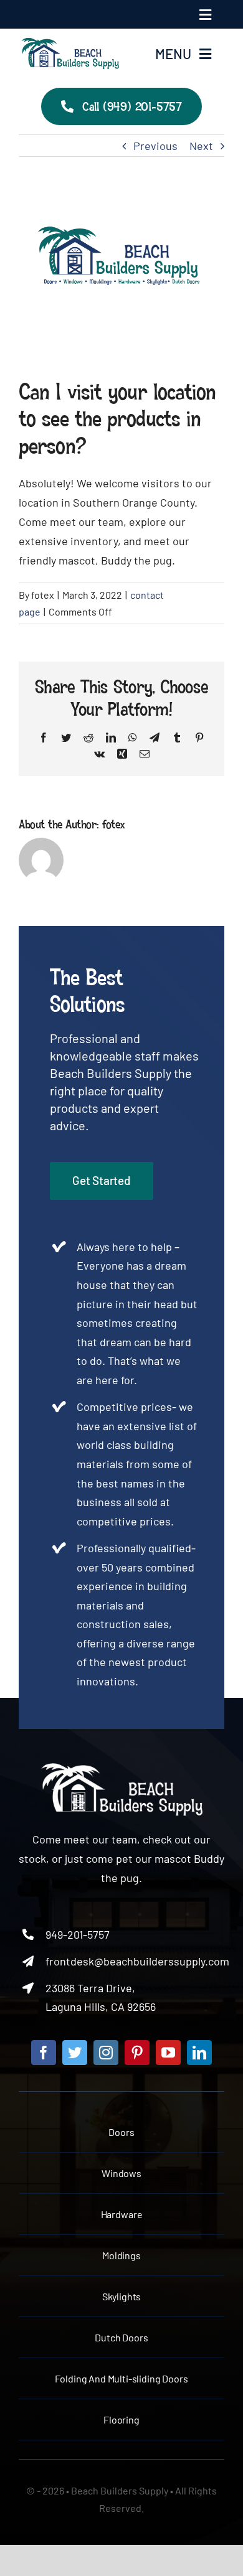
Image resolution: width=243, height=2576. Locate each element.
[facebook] (44, 2053)
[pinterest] (137, 2053)
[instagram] (106, 2053)
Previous (155, 146)
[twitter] (75, 2053)
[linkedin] (199, 2053)
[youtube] (168, 2053)
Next (201, 146)
